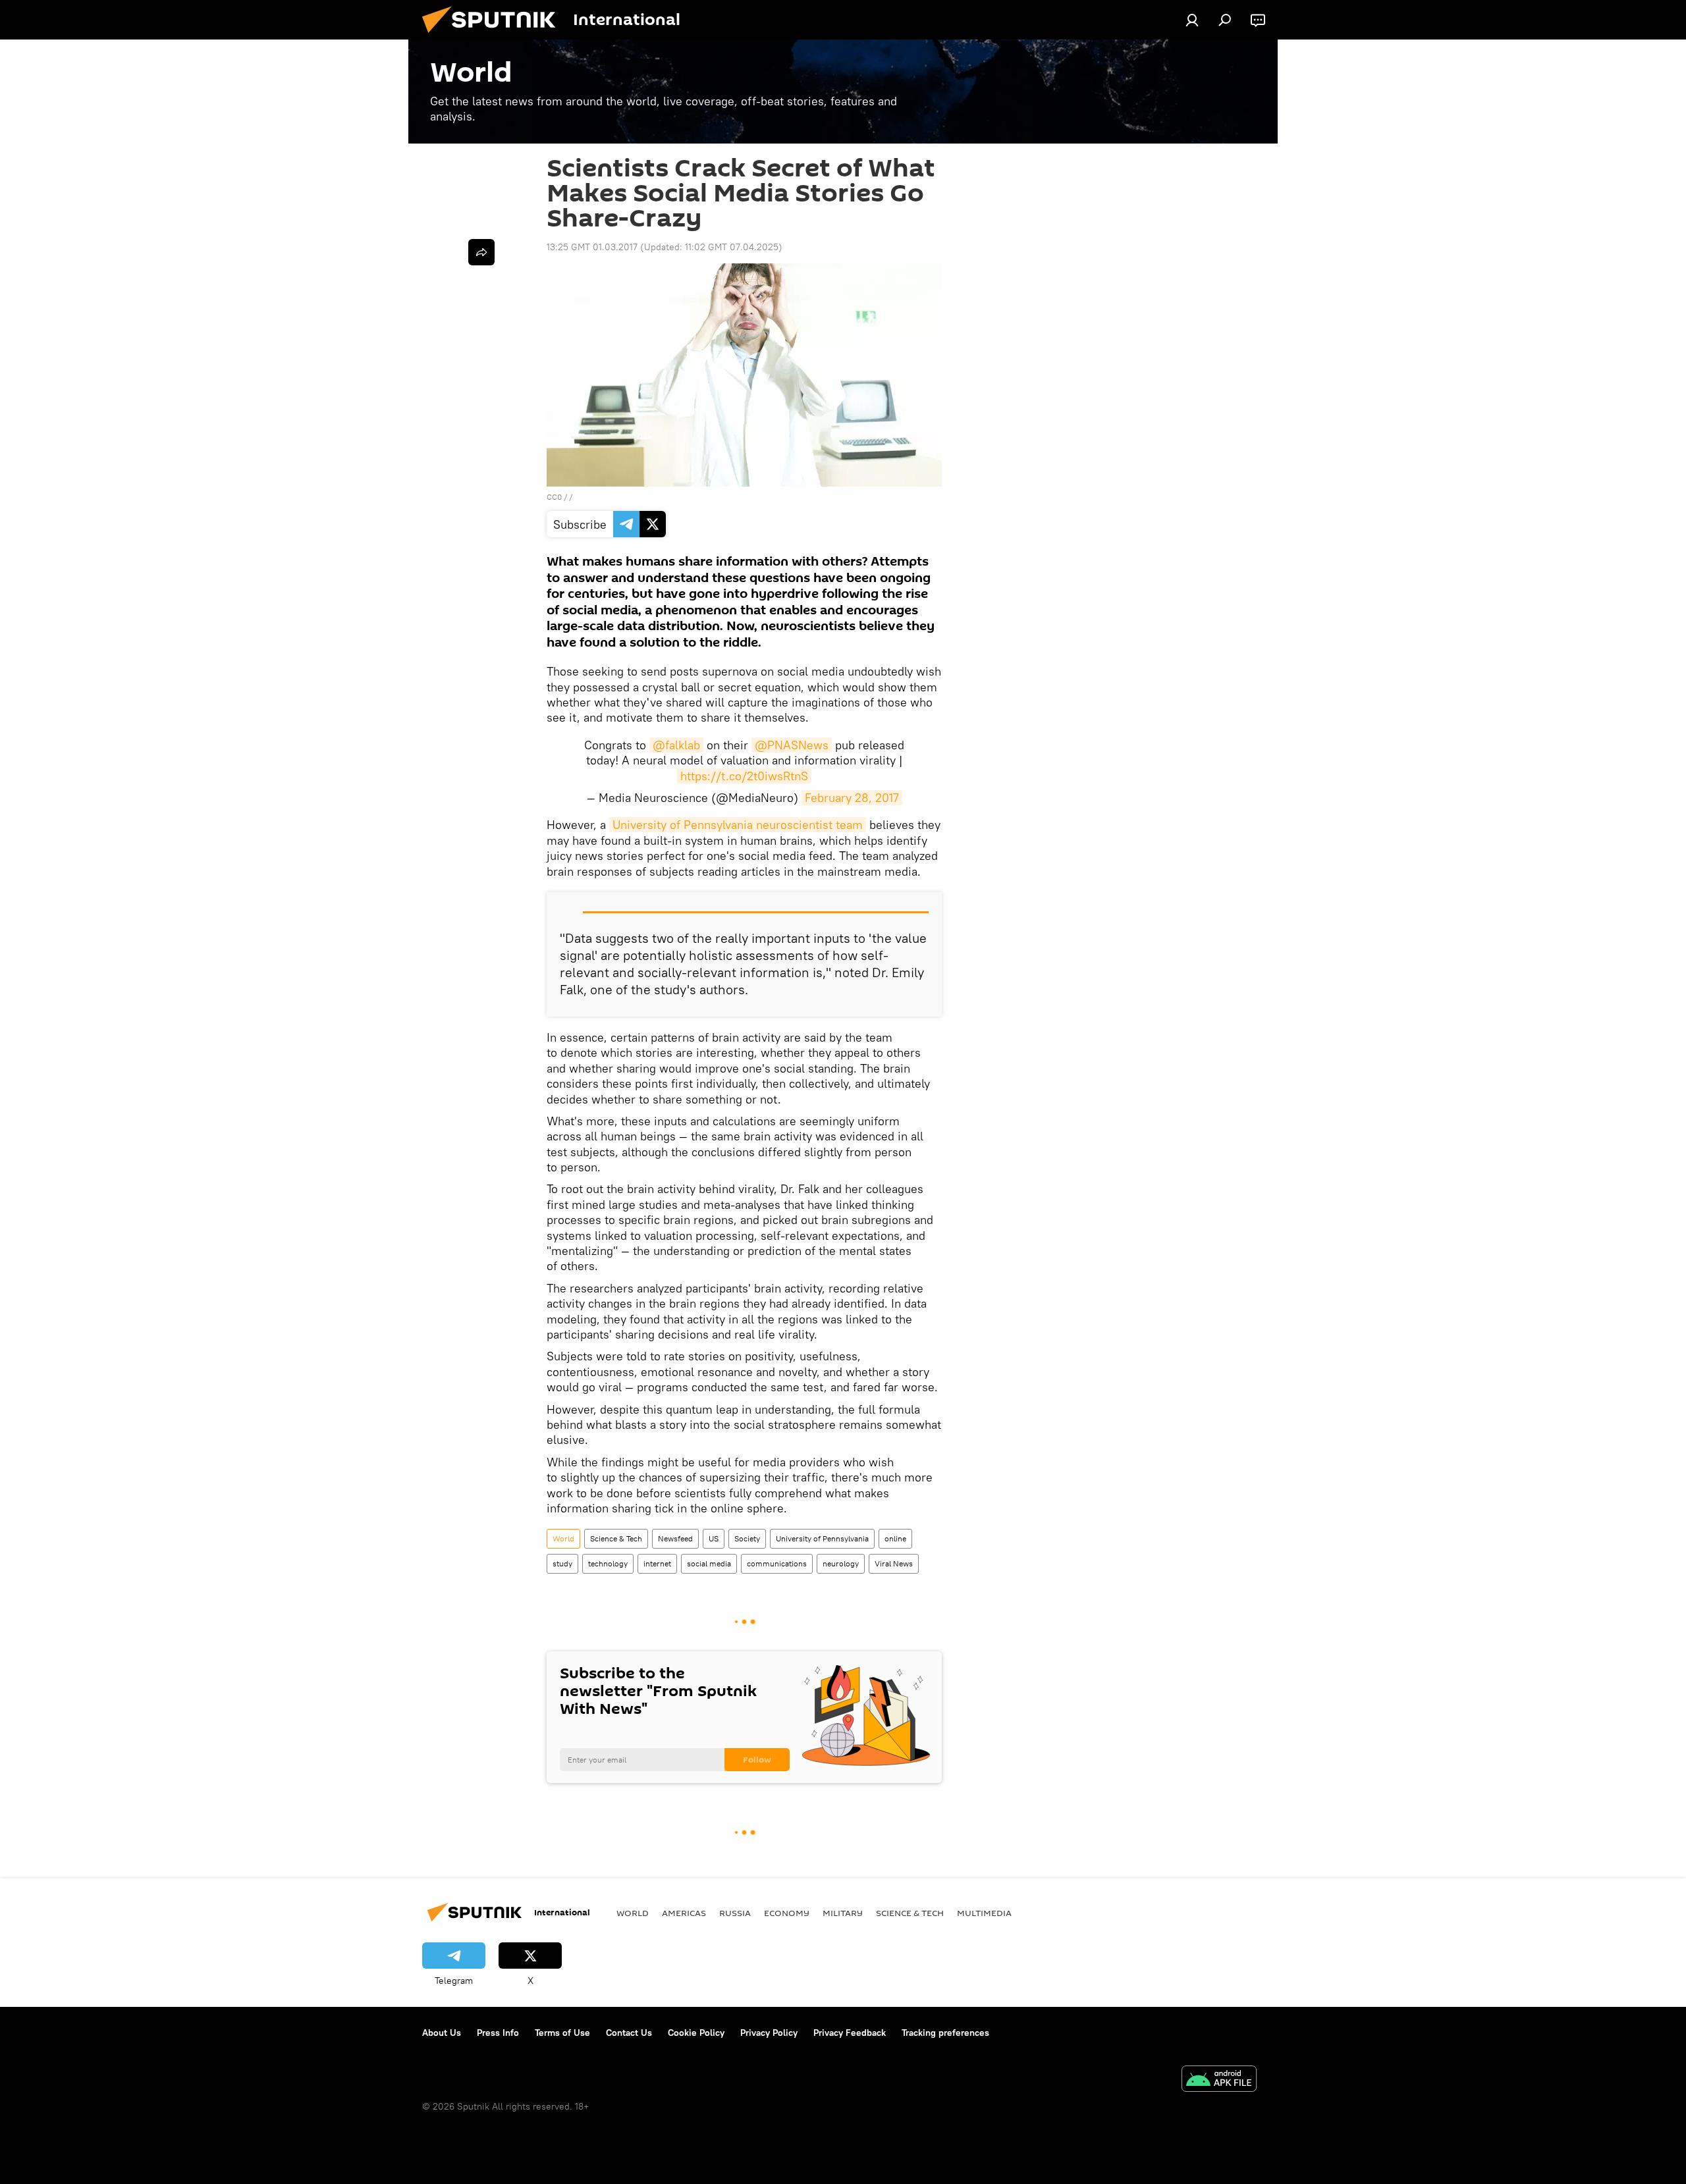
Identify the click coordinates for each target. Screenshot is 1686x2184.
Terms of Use (562, 2033)
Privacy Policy (769, 2033)
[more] (481, 252)
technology (608, 1563)
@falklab (676, 745)
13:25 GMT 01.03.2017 (592, 247)
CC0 (554, 497)
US (714, 1538)
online (895, 1538)
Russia (735, 1913)
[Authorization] (1192, 20)
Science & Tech (616, 1538)
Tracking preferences (945, 2033)
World (563, 1538)
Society (747, 1538)
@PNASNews (792, 745)
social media (709, 1563)
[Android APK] (1219, 2080)
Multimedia (984, 1913)
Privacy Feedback (850, 2033)
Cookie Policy (696, 2033)
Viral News (894, 1563)
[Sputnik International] (494, 36)
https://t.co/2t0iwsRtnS (744, 776)
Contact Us (629, 2033)
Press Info (498, 2033)
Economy (787, 1913)
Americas (684, 1913)
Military (843, 1913)
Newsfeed (675, 1538)
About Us (442, 2033)
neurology (841, 1563)
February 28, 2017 (852, 798)
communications (777, 1563)
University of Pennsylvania (822, 1538)
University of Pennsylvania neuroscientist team (738, 825)
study (562, 1563)
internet (657, 1563)
